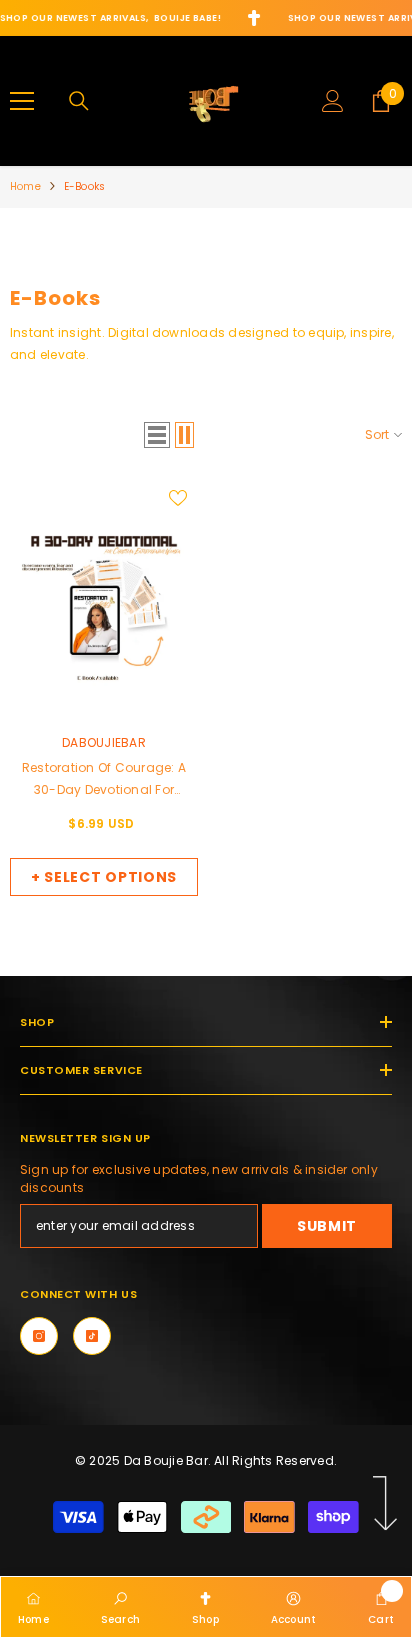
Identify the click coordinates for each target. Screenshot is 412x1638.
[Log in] (333, 101)
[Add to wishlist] (178, 498)
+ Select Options (104, 877)
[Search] (79, 101)
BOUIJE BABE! (187, 18)
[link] (120, 1606)
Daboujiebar (104, 742)
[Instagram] (39, 1336)
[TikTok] (92, 1336)
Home (25, 186)
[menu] (22, 101)
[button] (157, 435)
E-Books (84, 186)
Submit (327, 1226)
